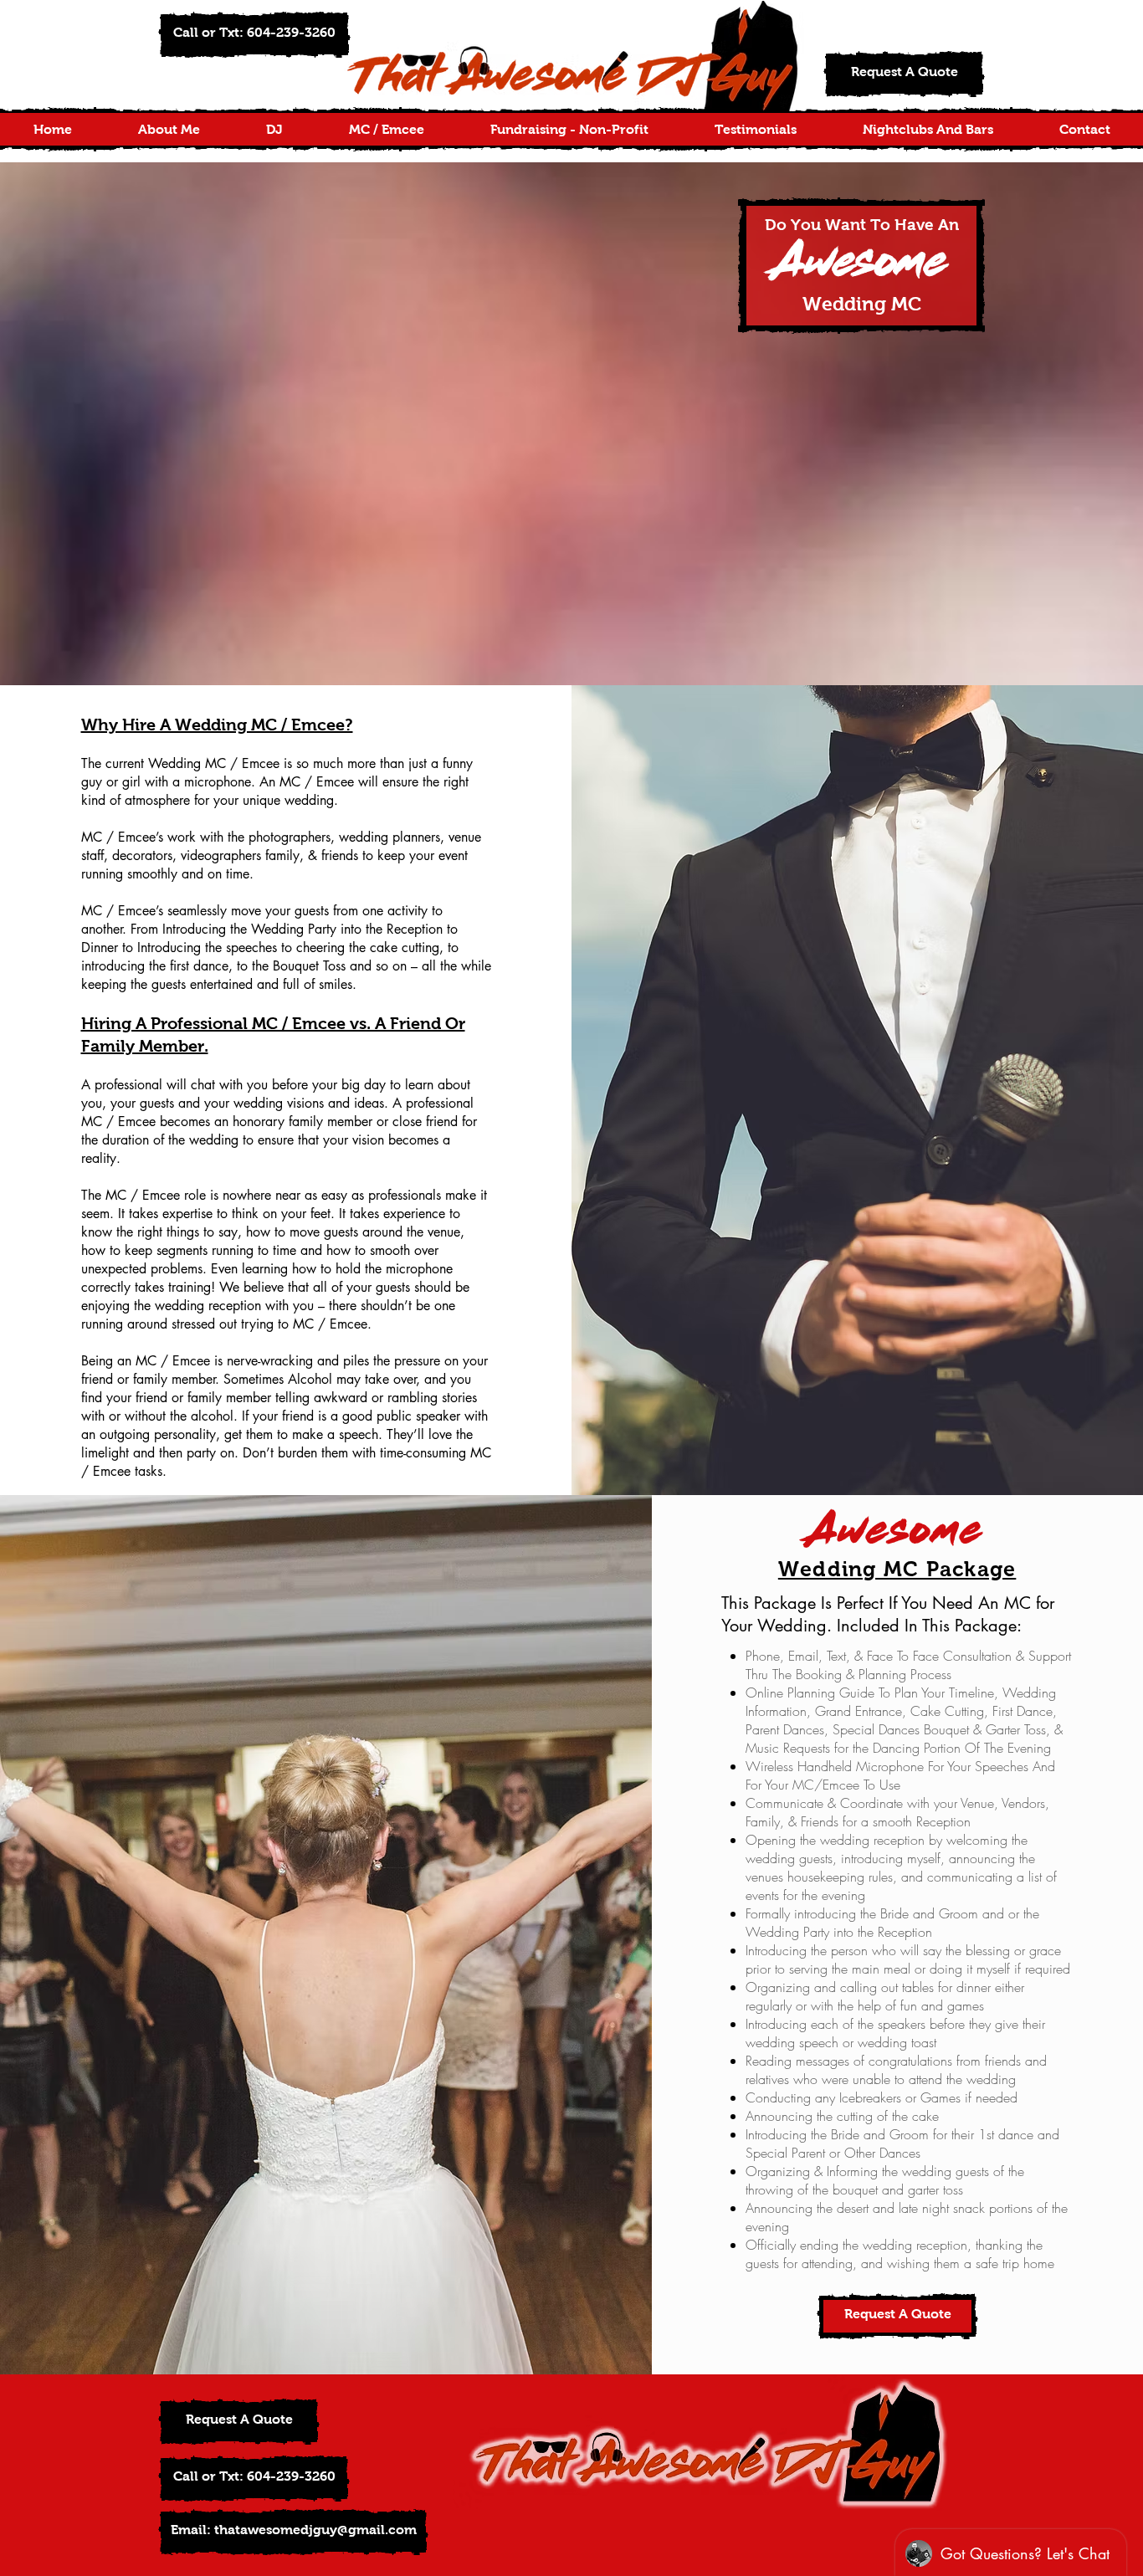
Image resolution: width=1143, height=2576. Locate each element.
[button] (254, 35)
